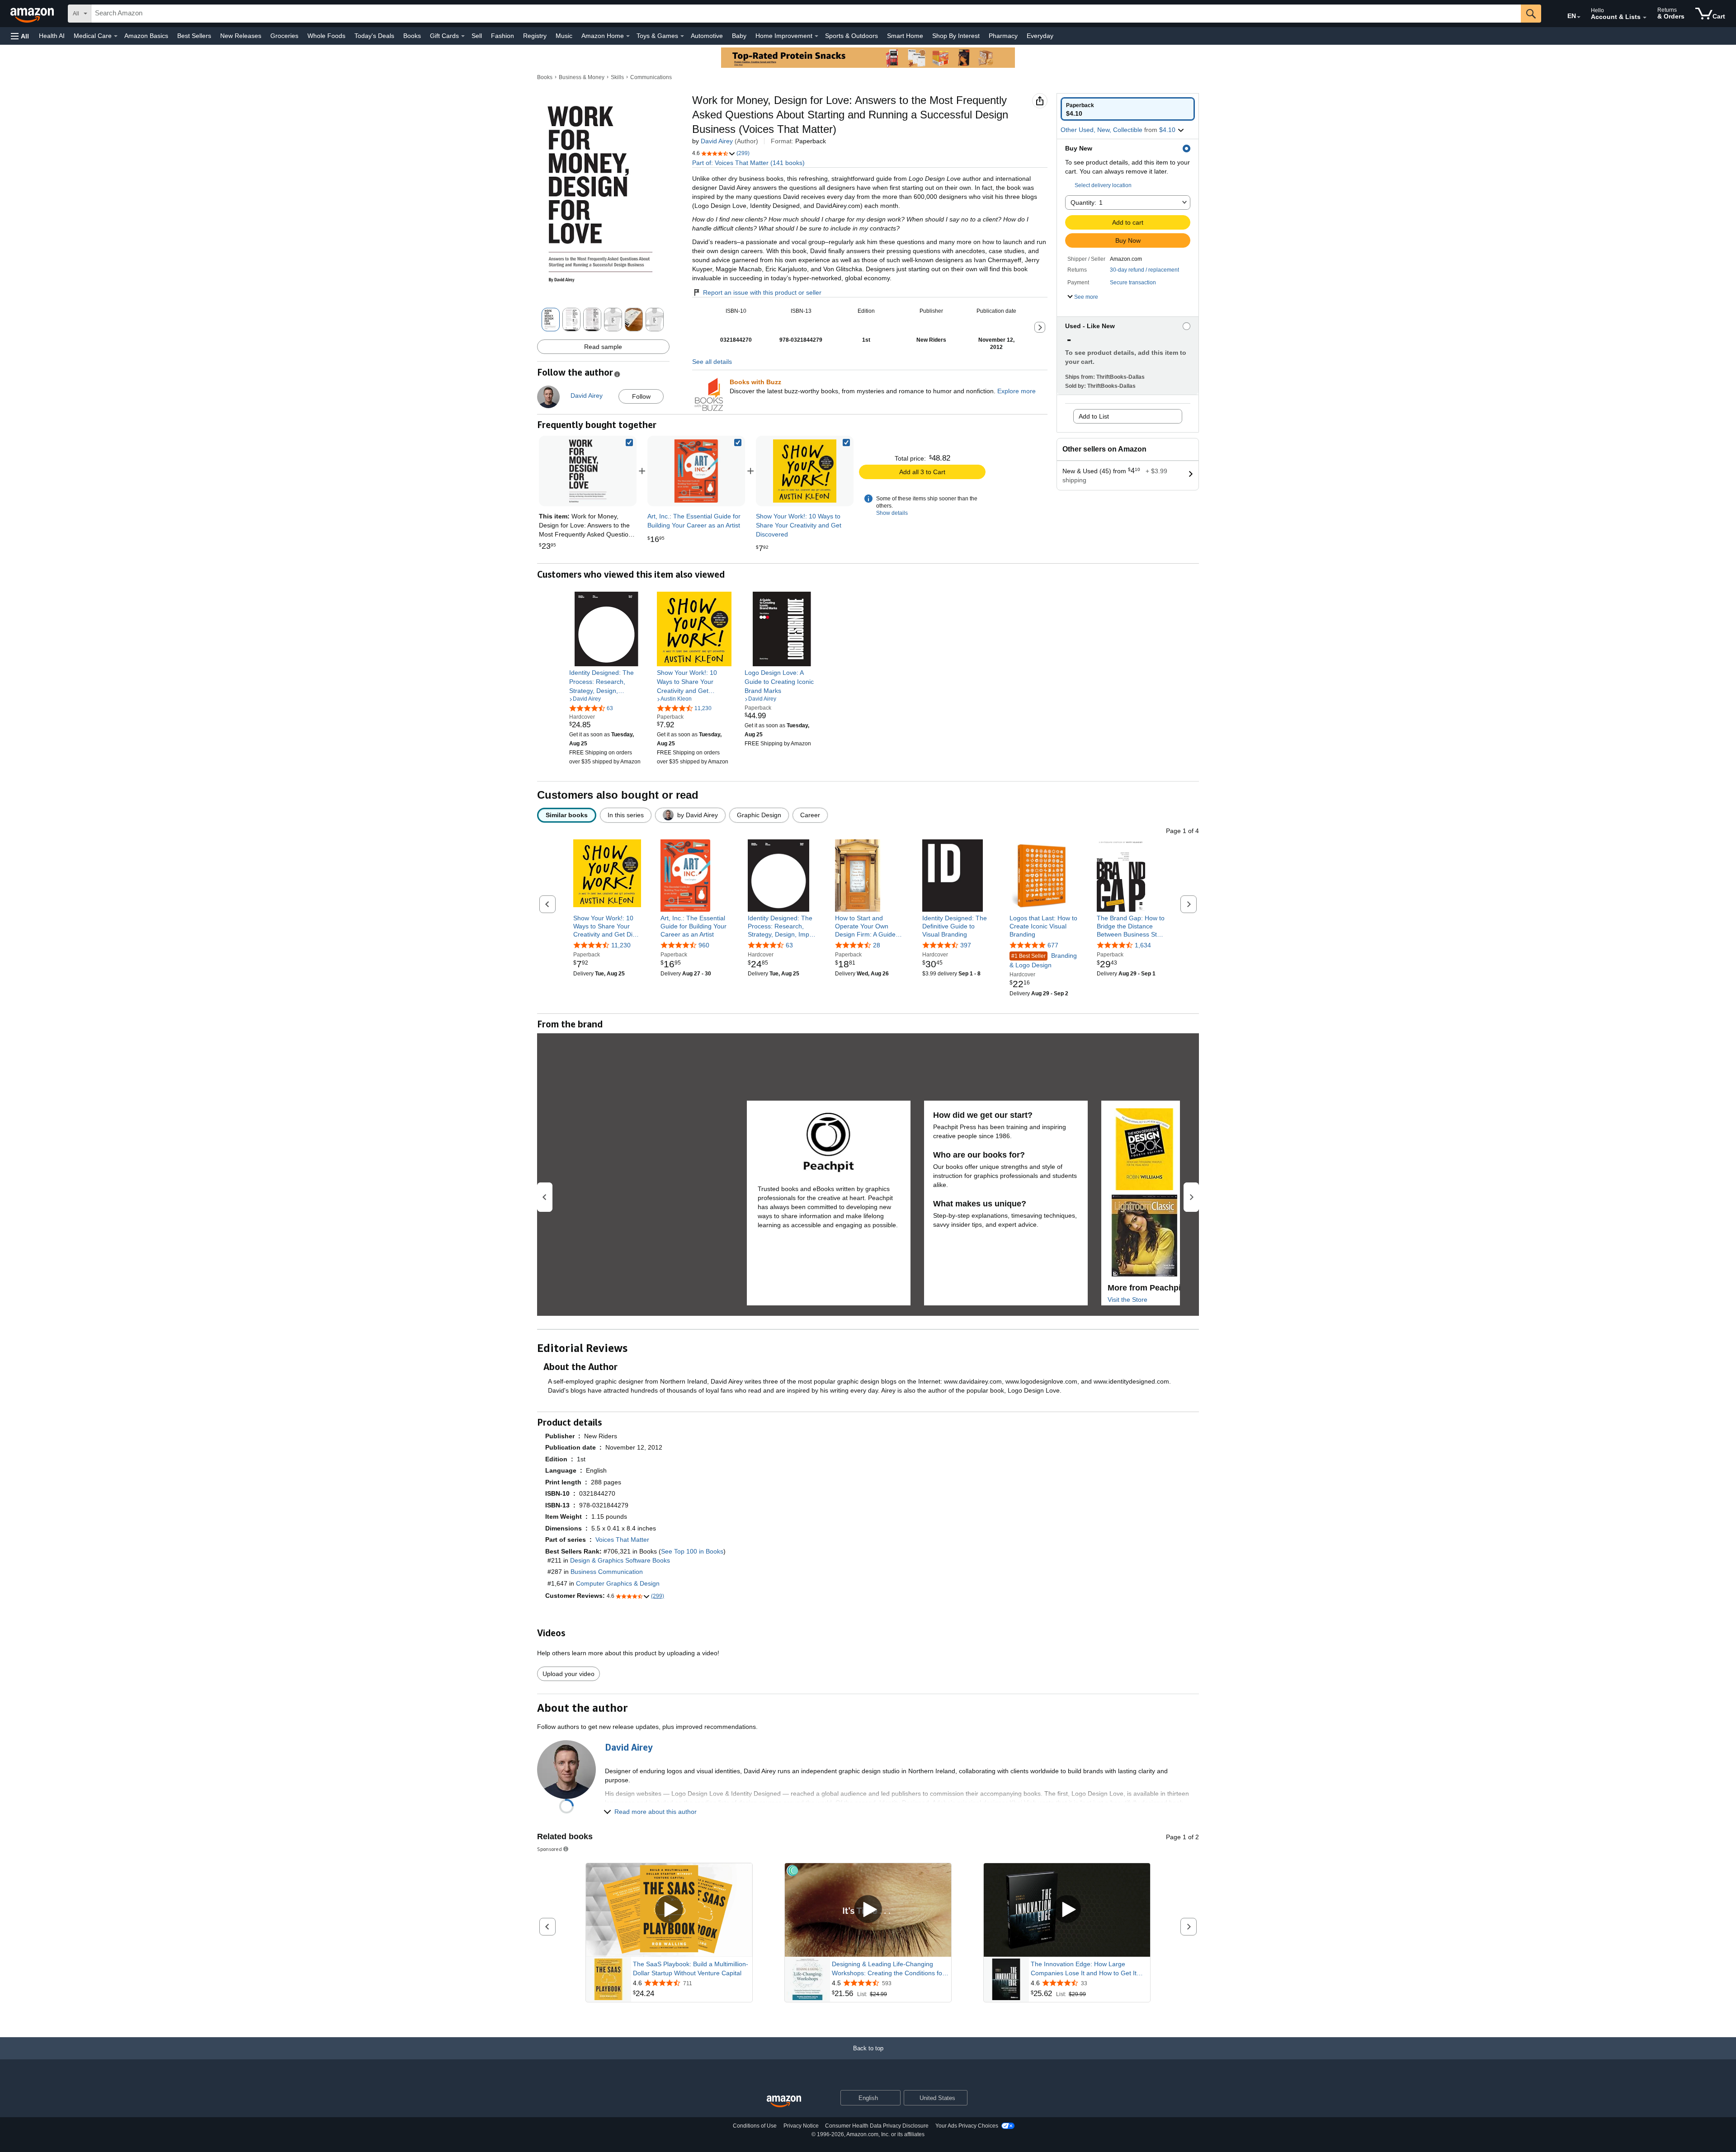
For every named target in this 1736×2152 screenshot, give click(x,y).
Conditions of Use (755, 2126)
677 (1053, 945)
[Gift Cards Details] (463, 36)
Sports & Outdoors (851, 36)
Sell (477, 36)
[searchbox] (806, 14)
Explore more (1017, 391)
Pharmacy (1003, 36)
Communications (651, 77)
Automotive (707, 36)
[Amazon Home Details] (628, 36)
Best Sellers (194, 36)
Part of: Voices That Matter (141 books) (748, 163)
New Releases (241, 36)
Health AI (52, 36)
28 (877, 945)
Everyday (1040, 36)
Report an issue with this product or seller (762, 292)
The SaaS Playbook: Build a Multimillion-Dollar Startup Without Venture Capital (691, 1968)
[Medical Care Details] (116, 36)
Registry (535, 36)
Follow (641, 396)
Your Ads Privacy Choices (967, 2126)
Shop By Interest (956, 36)
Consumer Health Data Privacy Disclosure (877, 2126)
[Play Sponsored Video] (669, 1910)
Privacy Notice (801, 2126)
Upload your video (568, 1674)
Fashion (502, 36)
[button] (20, 36)
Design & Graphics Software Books (620, 1560)
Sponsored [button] (550, 1849)
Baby (739, 36)
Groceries (284, 36)
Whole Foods (326, 36)
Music (564, 36)
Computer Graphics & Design (618, 1583)
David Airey (717, 141)
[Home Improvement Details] (816, 36)
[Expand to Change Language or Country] (1579, 17)
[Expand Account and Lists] (1645, 18)
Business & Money (582, 77)
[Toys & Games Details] (682, 36)
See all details (712, 362)
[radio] (1128, 109)
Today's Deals (374, 36)
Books (412, 36)
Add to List (1094, 416)
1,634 (1143, 945)
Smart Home (905, 36)
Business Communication (607, 1572)
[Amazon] (33, 14)
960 (704, 945)
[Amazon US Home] (784, 2102)
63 (789, 945)
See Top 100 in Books (692, 1551)
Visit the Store (1127, 1300)
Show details (892, 513)
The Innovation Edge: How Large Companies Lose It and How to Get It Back (1084, 1969)
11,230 (621, 945)
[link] (696, 471)
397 (966, 945)
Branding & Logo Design (1043, 960)
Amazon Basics (146, 36)
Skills (617, 77)
